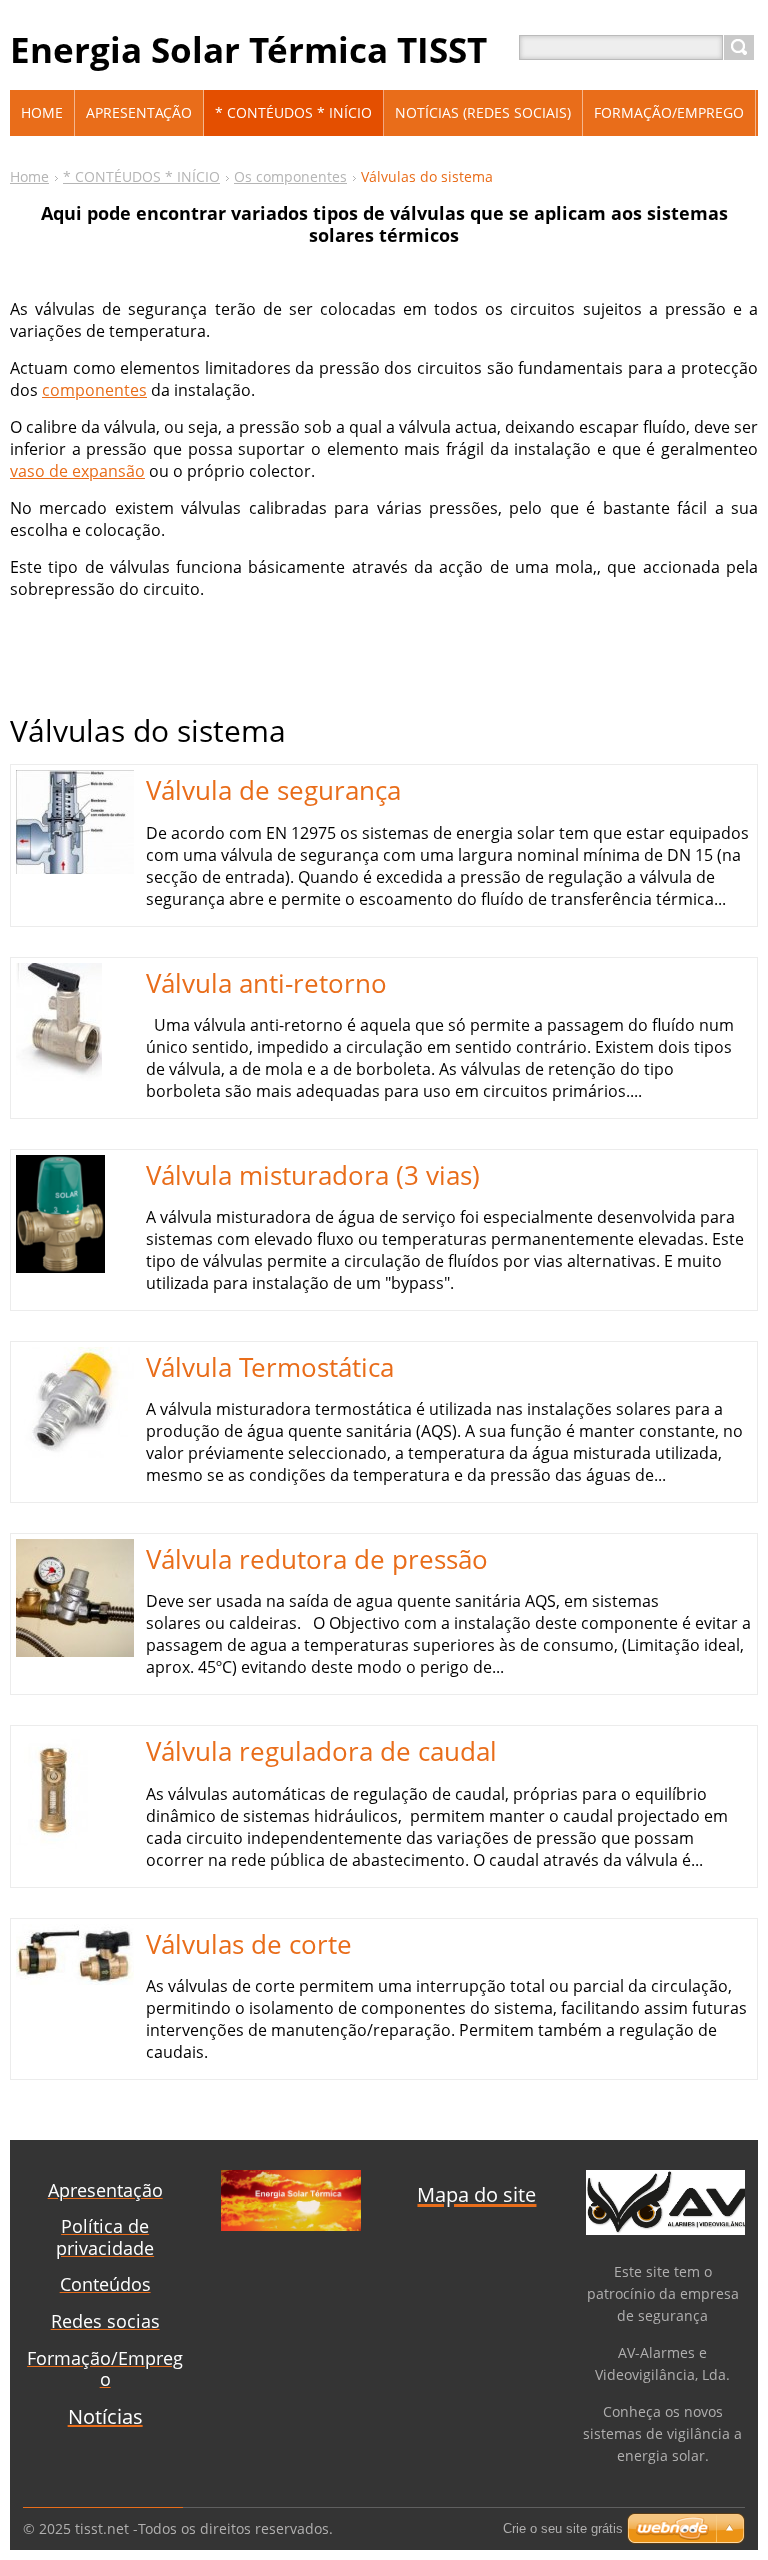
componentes (94, 390)
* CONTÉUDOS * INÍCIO (141, 176)
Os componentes (290, 176)
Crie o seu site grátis (563, 2528)
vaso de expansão (77, 471)
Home (29, 176)
